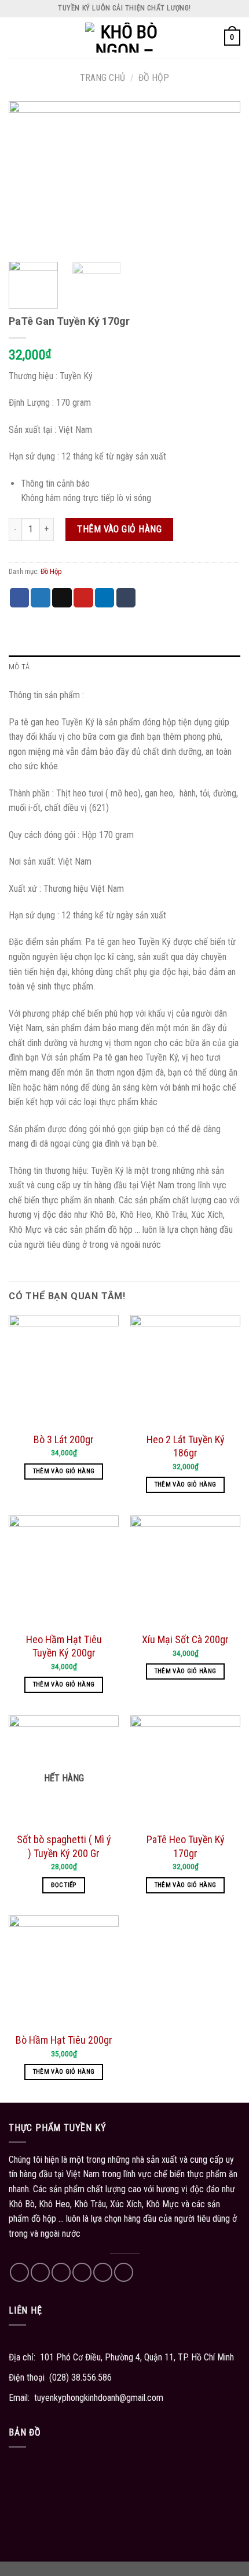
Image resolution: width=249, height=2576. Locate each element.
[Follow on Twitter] (61, 2272)
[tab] (124, 667)
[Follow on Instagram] (40, 2272)
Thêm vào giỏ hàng (119, 529)
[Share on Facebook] (20, 598)
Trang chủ (102, 78)
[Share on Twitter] (41, 598)
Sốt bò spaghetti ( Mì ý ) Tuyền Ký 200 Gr (64, 1846)
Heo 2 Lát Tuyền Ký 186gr (186, 1446)
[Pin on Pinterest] (83, 598)
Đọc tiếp (64, 1885)
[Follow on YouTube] (124, 2272)
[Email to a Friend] (62, 598)
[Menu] (16, 37)
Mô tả (19, 667)
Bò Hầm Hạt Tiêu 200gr (64, 2040)
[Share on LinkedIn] (105, 598)
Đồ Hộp (154, 78)
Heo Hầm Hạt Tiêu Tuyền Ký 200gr (64, 1646)
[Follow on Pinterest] (103, 2272)
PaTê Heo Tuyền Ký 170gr (186, 1846)
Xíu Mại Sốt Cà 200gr (185, 1639)
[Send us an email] (82, 2272)
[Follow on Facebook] (19, 2272)
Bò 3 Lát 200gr (64, 1439)
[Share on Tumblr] (126, 598)
